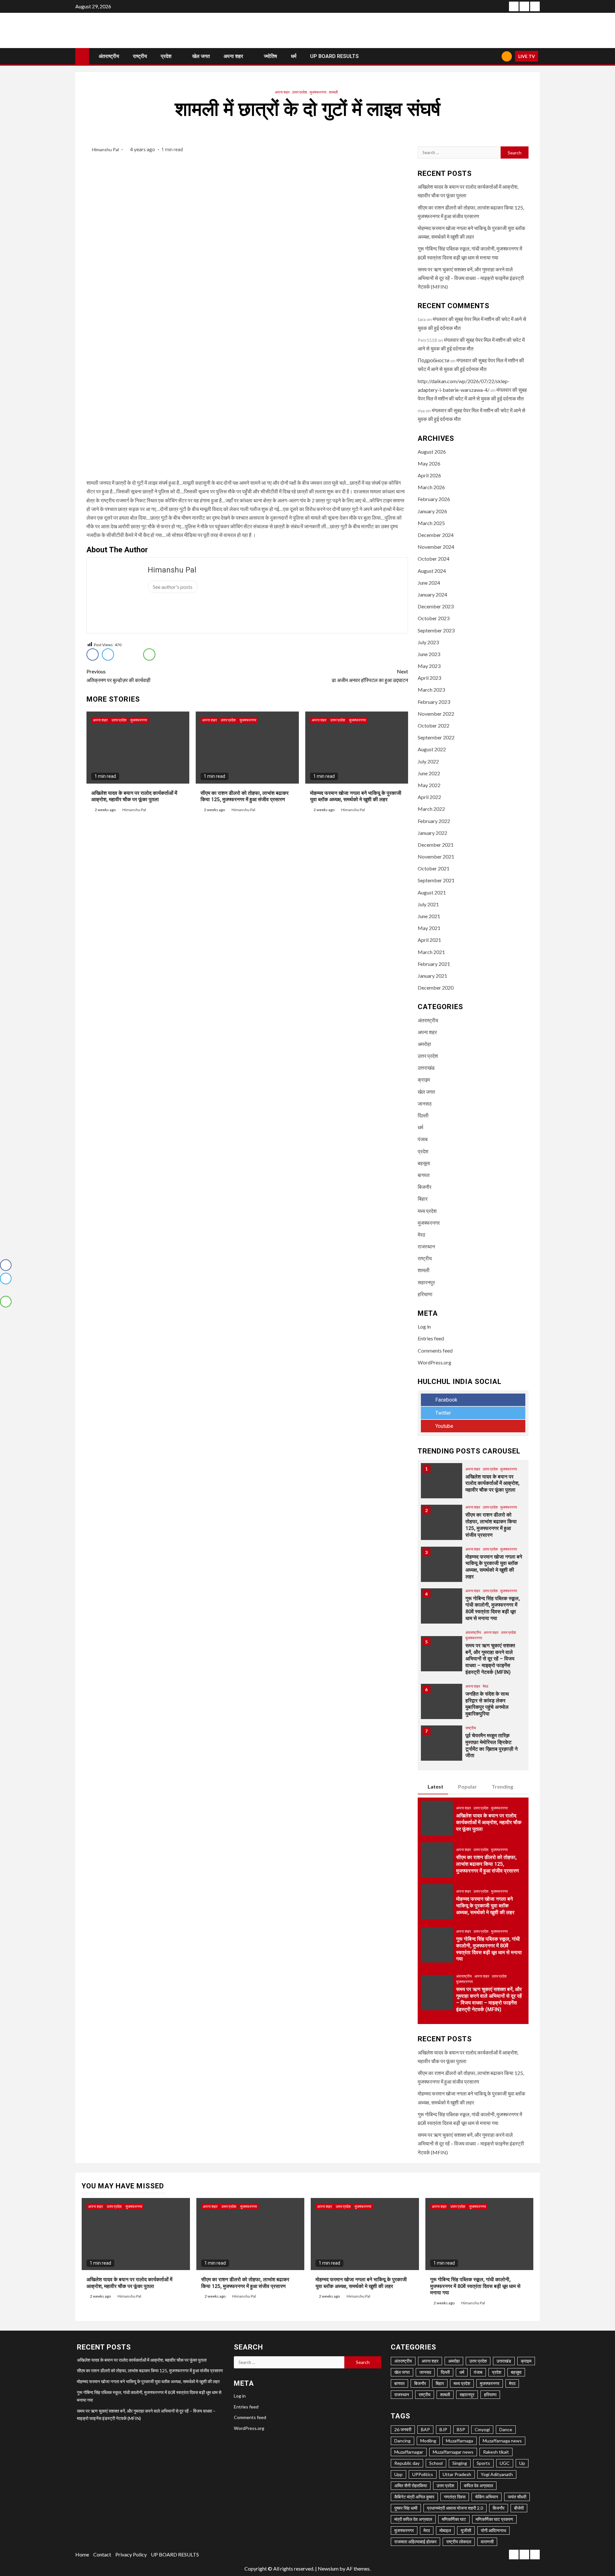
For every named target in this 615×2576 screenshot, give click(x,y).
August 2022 (432, 749)
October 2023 (434, 618)
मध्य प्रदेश (427, 1211)
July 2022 (428, 761)
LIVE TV (527, 56)
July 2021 (428, 904)
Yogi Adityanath (497, 2474)
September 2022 (436, 737)
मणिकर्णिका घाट (454, 2519)
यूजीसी (466, 2530)
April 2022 (429, 797)
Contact (102, 2554)
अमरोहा (424, 1044)
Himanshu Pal (106, 149)
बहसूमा (424, 1163)
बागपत (424, 1175)
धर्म (294, 56)
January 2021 (432, 976)
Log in (424, 1326)
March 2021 (431, 952)
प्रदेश (166, 56)
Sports (483, 2463)
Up (522, 2463)
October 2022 (434, 725)
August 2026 (432, 452)
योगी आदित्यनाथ (493, 2530)
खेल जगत (201, 56)
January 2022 (432, 833)
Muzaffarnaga (459, 2441)
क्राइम (424, 1079)
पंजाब (423, 1139)
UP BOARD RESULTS (334, 56)
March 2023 (431, 690)
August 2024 (432, 571)
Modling (428, 2441)
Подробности (434, 360)
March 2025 (431, 523)
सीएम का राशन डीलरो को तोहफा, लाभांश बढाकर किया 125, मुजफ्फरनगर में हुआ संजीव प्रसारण (245, 796)
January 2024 (432, 594)
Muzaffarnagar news (453, 2452)
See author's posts (173, 587)
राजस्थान (426, 1246)
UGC (505, 2463)
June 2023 (429, 654)
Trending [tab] (502, 1786)
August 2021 (432, 892)
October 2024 (434, 559)
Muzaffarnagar (409, 2452)
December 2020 (436, 988)
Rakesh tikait (496, 2452)
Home (82, 2554)
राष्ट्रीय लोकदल (459, 2542)
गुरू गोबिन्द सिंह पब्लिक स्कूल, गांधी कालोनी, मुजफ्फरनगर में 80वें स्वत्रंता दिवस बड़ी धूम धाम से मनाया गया (493, 1608)
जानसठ (425, 1103)
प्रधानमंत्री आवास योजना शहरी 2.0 (455, 2508)
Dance (506, 2429)
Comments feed (435, 1350)
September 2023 (436, 630)
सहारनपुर (426, 1282)
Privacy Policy (131, 2554)
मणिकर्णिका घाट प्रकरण (494, 2519)
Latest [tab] (435, 1786)
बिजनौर (425, 1187)
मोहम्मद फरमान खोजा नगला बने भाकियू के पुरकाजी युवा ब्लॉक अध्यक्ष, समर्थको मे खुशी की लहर (356, 796)
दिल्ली (423, 1115)
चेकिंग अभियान (487, 2497)
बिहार (423, 1199)
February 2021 (434, 964)
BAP (425, 2429)
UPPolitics (423, 2474)
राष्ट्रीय (140, 56)
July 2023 (428, 642)
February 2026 (434, 499)
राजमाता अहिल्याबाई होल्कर (415, 2542)
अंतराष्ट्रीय (109, 56)
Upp (398, 2474)
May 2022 (429, 785)
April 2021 (429, 940)
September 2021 (436, 880)
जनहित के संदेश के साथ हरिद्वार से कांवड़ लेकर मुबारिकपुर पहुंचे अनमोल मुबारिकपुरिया (487, 1704)
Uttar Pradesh (457, 2474)
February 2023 (434, 702)
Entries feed (431, 1338)
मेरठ (422, 1235)
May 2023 (429, 666)
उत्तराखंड (426, 1068)
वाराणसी (487, 2542)
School (436, 2463)
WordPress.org (435, 1362)
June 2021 (429, 916)
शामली (333, 92)
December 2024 (436, 535)
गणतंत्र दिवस (455, 2497)
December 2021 (436, 845)
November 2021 (436, 856)
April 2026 (429, 475)
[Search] (494, 56)
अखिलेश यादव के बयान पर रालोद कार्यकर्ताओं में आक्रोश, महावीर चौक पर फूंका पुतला (134, 796)
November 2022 (436, 714)
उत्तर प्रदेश (300, 92)
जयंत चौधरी (517, 2497)
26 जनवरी (403, 2429)
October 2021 (434, 868)
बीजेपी (519, 2508)
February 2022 (434, 821)
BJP (443, 2429)
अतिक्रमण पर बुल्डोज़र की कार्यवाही (119, 676)
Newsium (328, 2568)
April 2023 (429, 678)
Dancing (402, 2441)
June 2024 (429, 583)
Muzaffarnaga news (502, 2441)
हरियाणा (425, 1294)
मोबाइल (445, 2530)
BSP (461, 2429)
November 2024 (436, 547)
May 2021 (429, 928)
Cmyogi (482, 2429)
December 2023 (436, 606)
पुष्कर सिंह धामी (406, 2508)
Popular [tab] (467, 1786)
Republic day (407, 2463)
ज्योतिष (271, 56)
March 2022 (431, 809)
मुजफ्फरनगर (318, 92)
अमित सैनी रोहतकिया (411, 2485)
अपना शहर (233, 56)
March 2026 (431, 487)
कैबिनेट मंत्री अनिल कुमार (414, 2497)
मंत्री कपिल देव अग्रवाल (413, 2519)
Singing (460, 2463)
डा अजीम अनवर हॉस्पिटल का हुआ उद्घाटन (370, 676)
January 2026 (432, 511)
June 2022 (429, 773)
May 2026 (429, 463)
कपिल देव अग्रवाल (478, 2485)
